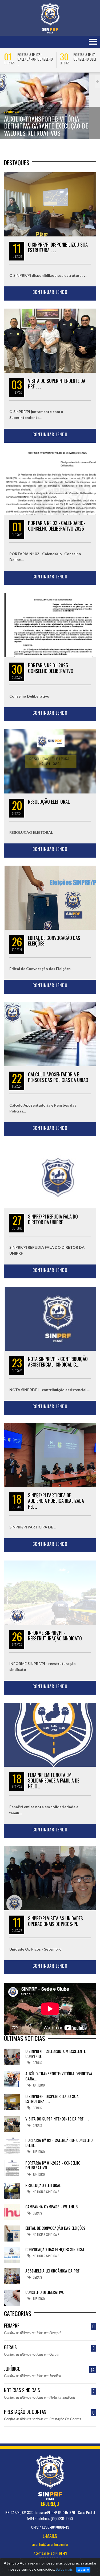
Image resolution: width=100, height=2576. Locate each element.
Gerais (49, 2347)
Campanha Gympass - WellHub (51, 2207)
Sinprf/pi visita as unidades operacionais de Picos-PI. (55, 1921)
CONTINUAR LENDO (50, 292)
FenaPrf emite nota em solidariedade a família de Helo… (54, 1781)
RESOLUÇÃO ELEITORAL (49, 801)
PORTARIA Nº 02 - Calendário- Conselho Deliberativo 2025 (57, 526)
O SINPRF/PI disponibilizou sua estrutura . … (52, 2099)
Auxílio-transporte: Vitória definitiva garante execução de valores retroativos (46, 126)
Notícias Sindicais (49, 2390)
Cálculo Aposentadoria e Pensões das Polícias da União (58, 1077)
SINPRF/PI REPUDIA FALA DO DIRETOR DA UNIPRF (53, 1219)
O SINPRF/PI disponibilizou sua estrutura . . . (58, 247)
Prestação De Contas (49, 2412)
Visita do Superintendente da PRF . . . (57, 384)
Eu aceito (83, 2570)
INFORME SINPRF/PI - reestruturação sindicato (55, 1636)
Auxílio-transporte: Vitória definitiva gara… (59, 2076)
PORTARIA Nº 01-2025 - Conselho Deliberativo (51, 668)
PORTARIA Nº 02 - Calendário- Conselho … (35, 59)
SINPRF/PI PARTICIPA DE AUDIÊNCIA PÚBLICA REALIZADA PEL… (56, 1501)
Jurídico (12, 112)
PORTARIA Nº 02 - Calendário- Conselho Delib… (59, 2142)
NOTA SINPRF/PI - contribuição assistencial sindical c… (58, 1362)
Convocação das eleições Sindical (55, 2249)
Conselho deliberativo (45, 2292)
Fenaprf (49, 2326)
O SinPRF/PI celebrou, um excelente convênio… (55, 2053)
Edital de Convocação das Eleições (54, 941)
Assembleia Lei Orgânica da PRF (52, 2271)
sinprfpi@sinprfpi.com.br (50, 2544)
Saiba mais (64, 2569)
